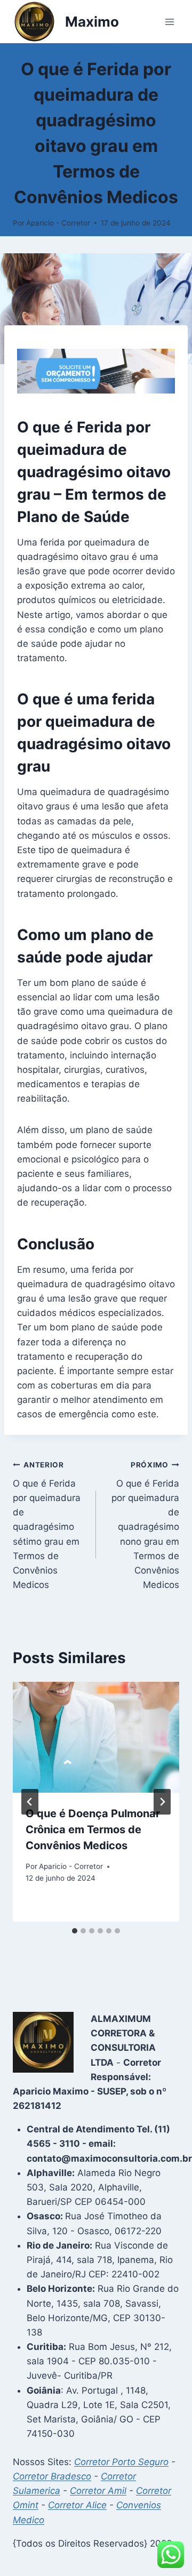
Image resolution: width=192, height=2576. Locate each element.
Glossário (96, 48)
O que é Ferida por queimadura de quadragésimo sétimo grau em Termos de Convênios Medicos (47, 1525)
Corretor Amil (98, 2491)
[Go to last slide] (30, 1802)
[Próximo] (162, 1802)
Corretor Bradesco (52, 2476)
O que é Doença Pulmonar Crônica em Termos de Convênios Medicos (93, 1829)
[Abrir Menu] (169, 22)
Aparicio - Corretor (58, 223)
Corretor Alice (77, 2505)
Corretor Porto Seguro (121, 2462)
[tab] (75, 1931)
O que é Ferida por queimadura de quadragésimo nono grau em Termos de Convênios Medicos (145, 1525)
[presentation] (96, 1737)
